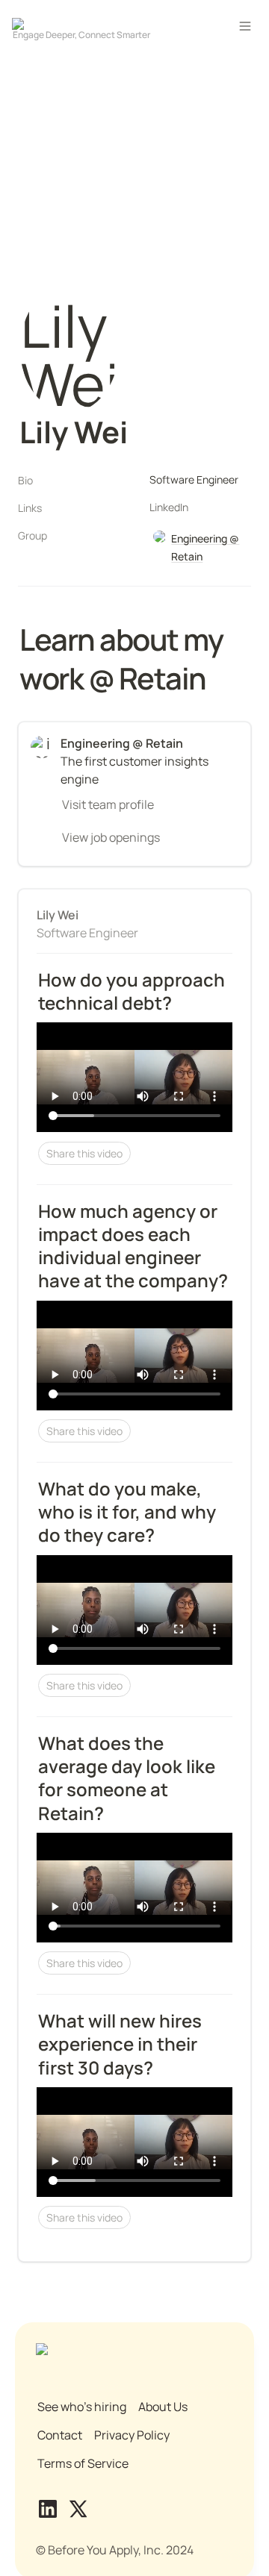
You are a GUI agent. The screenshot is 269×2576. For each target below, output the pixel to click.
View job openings (111, 837)
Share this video (84, 1153)
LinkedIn (169, 507)
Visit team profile (108, 804)
